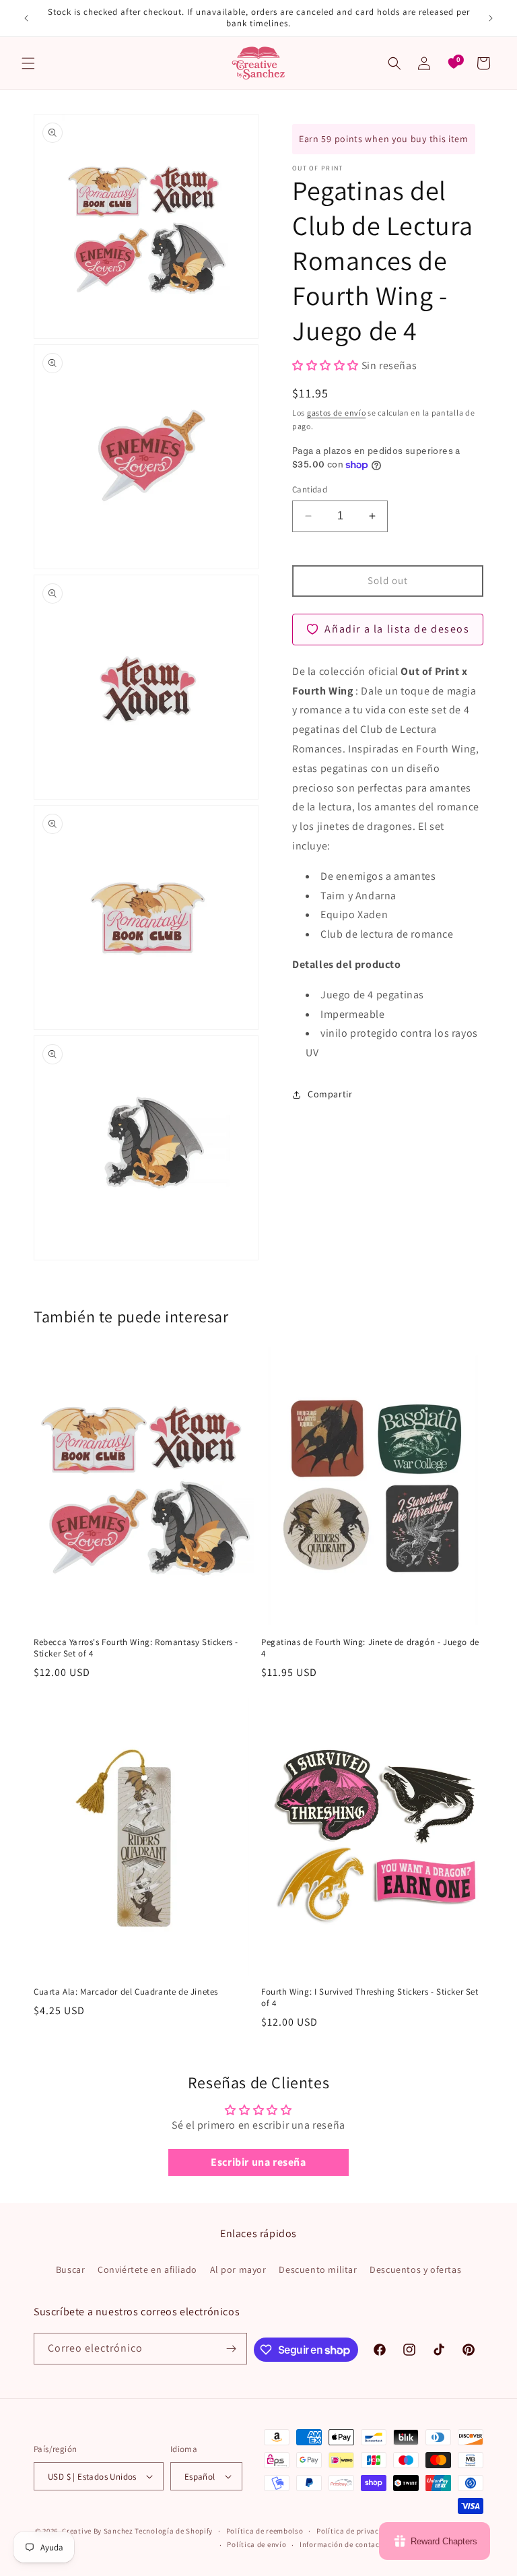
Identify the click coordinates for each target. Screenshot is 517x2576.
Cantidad (310, 489)
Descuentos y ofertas (415, 2269)
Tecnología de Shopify (174, 2531)
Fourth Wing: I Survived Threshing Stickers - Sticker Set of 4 (370, 1998)
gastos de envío (337, 413)
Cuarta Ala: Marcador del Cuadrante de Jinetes (126, 1992)
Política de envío (256, 2544)
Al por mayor (238, 2269)
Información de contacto (343, 2544)
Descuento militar (318, 2269)
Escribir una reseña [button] (258, 2162)
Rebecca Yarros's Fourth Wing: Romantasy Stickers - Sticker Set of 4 (136, 1648)
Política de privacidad (355, 2531)
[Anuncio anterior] (26, 18)
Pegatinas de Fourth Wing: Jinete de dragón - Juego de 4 (370, 1648)
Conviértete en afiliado (147, 2269)
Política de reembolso (265, 2531)
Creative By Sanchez (97, 2531)
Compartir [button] (330, 1094)
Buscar (71, 2269)
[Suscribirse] (232, 2349)
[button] (28, 63)
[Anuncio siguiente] (491, 18)
